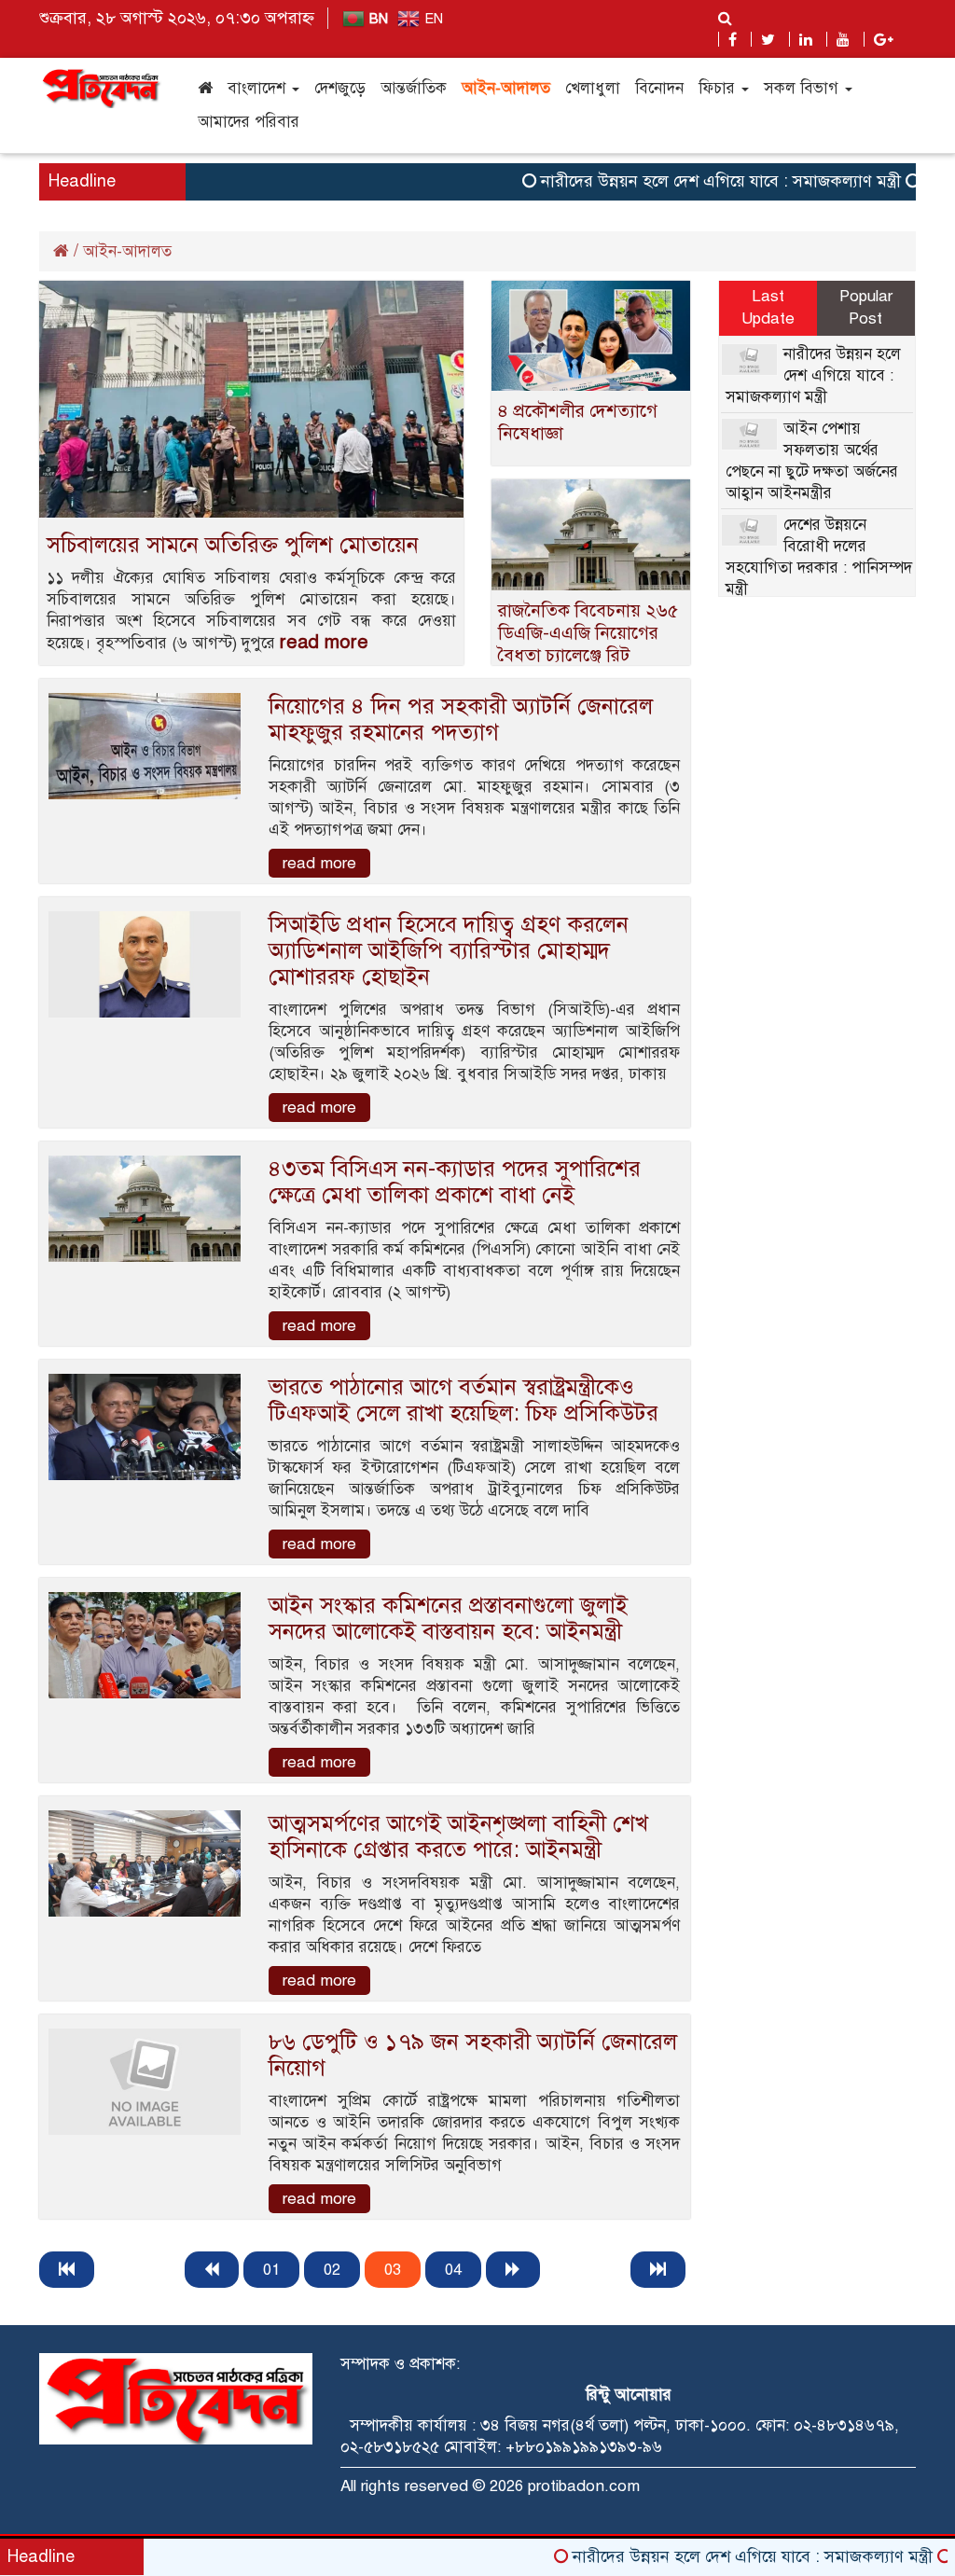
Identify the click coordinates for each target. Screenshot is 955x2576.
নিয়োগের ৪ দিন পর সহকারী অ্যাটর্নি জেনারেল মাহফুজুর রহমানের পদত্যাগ (461, 719)
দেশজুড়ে (340, 88)
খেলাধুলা (593, 88)
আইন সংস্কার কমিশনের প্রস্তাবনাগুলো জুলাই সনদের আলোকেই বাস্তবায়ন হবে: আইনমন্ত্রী (448, 1618)
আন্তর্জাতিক (414, 88)
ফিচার (719, 88)
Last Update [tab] (768, 307)
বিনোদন (659, 88)
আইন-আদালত (506, 88)
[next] (513, 2270)
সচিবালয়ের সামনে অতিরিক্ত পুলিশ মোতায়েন (233, 545)
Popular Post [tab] (866, 307)
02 (332, 2270)
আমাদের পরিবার (249, 122)
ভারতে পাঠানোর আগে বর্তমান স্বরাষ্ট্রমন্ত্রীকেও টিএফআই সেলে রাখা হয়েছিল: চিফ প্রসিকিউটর (464, 1400)
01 (271, 2270)
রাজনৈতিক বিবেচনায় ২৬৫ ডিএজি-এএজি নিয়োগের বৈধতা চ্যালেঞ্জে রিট (588, 633)
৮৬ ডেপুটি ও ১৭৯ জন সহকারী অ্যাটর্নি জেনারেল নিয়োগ (473, 2055)
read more (324, 642)
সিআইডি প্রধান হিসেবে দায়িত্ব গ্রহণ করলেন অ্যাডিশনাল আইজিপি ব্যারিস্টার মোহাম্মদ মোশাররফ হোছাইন (449, 950)
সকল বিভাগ (803, 88)
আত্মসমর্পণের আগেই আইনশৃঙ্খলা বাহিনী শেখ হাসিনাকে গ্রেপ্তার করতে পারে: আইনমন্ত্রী (458, 1836)
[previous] (212, 2270)
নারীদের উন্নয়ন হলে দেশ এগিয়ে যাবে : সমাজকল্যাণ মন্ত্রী (679, 181)
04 (453, 2270)
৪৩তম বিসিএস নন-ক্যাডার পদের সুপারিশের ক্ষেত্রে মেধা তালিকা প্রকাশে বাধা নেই (455, 1182)
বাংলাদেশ (259, 88)
